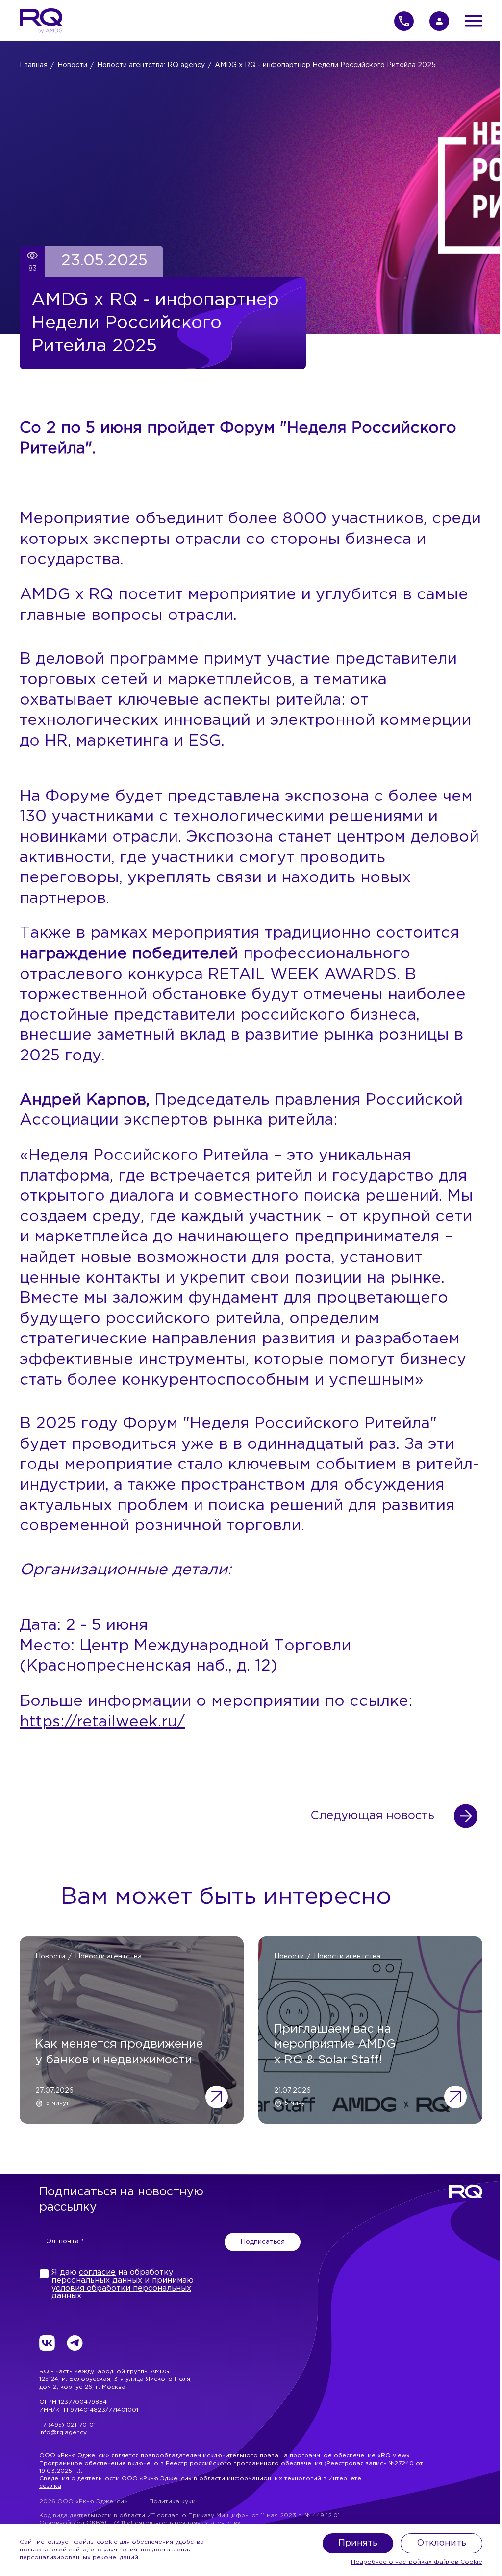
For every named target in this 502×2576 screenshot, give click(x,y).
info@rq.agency (63, 2433)
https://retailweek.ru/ (102, 1722)
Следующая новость (372, 1816)
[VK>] (47, 2343)
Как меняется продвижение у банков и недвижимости (119, 2052)
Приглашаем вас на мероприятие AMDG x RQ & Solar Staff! (335, 2044)
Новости (72, 65)
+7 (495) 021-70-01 (67, 2425)
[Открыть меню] (474, 21)
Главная (34, 65)
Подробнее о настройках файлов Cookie (417, 2562)
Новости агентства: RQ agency (151, 65)
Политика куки (172, 2502)
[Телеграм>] (75, 2343)
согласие (97, 2273)
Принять (358, 2543)
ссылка (50, 2486)
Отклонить (441, 2543)
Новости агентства (108, 1957)
